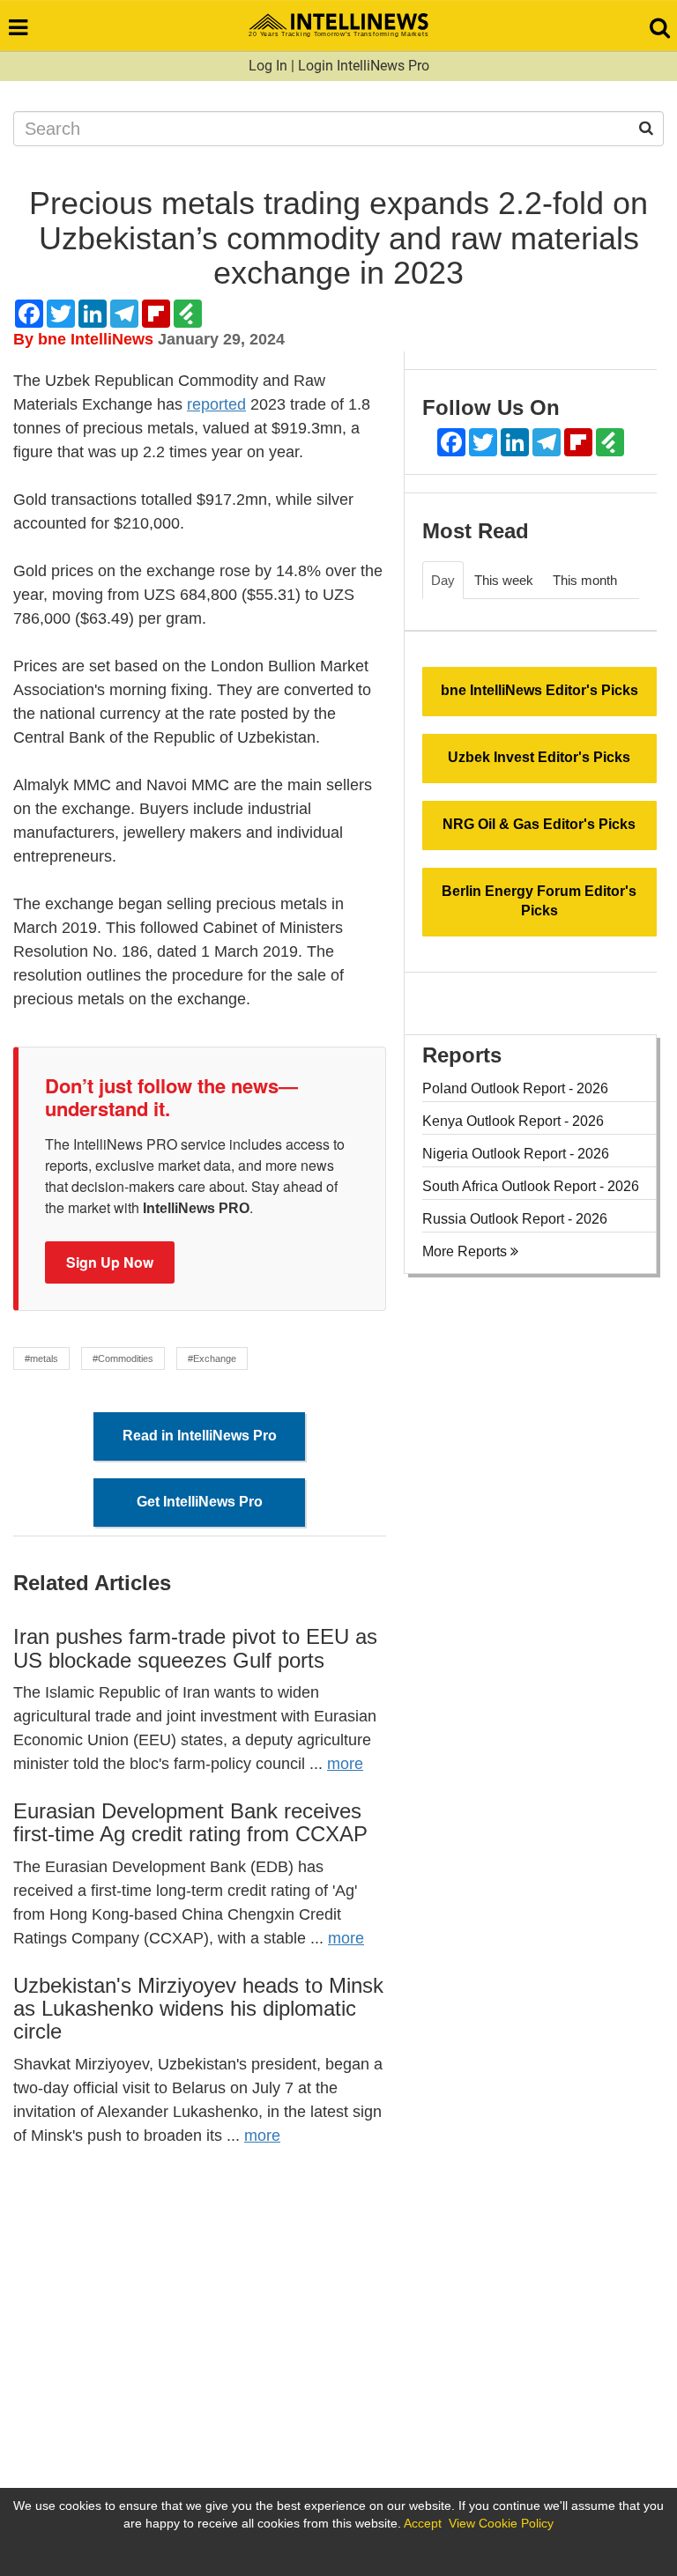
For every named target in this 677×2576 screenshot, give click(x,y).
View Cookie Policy (501, 2523)
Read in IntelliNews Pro (200, 1436)
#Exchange (212, 1358)
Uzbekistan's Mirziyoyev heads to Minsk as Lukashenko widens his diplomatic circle (198, 2009)
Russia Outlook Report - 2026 (515, 1219)
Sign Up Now (110, 1262)
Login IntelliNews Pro (364, 66)
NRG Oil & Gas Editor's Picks (539, 824)
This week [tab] (504, 580)
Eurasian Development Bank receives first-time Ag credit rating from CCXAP (190, 1822)
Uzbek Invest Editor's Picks (539, 757)
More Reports (466, 1251)
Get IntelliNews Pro (200, 1502)
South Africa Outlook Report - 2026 (531, 1186)
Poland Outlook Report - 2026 (515, 1088)
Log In (268, 66)
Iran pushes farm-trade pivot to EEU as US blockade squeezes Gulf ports (195, 1648)
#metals (41, 1358)
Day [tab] (443, 580)
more (345, 1764)
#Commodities (123, 1358)
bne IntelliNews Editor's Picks (539, 690)
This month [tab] (585, 580)
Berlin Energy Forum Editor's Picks (539, 901)
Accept (423, 2523)
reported (216, 404)
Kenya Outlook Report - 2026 (513, 1121)
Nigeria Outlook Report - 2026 (516, 1154)
